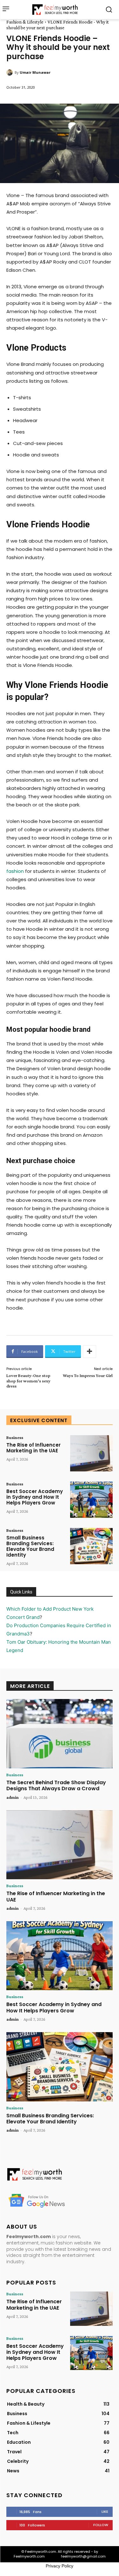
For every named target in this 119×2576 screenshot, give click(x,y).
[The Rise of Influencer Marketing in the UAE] (91, 1453)
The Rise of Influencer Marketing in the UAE (33, 1448)
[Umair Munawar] (10, 72)
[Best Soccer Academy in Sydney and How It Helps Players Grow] (91, 1500)
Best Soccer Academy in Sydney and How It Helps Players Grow (35, 1497)
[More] (89, 1352)
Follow (101, 2525)
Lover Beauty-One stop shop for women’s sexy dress (28, 1381)
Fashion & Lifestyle (25, 22)
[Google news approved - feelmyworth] (60, 2200)
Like (105, 2511)
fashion (15, 871)
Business (15, 1437)
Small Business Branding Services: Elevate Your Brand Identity (30, 1546)
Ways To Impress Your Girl (88, 1375)
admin (13, 1797)
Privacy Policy (60, 2566)
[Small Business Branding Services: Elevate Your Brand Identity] (91, 1546)
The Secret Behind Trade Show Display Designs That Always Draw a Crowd (56, 1785)
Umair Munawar (35, 72)
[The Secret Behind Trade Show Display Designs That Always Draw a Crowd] (60, 1734)
